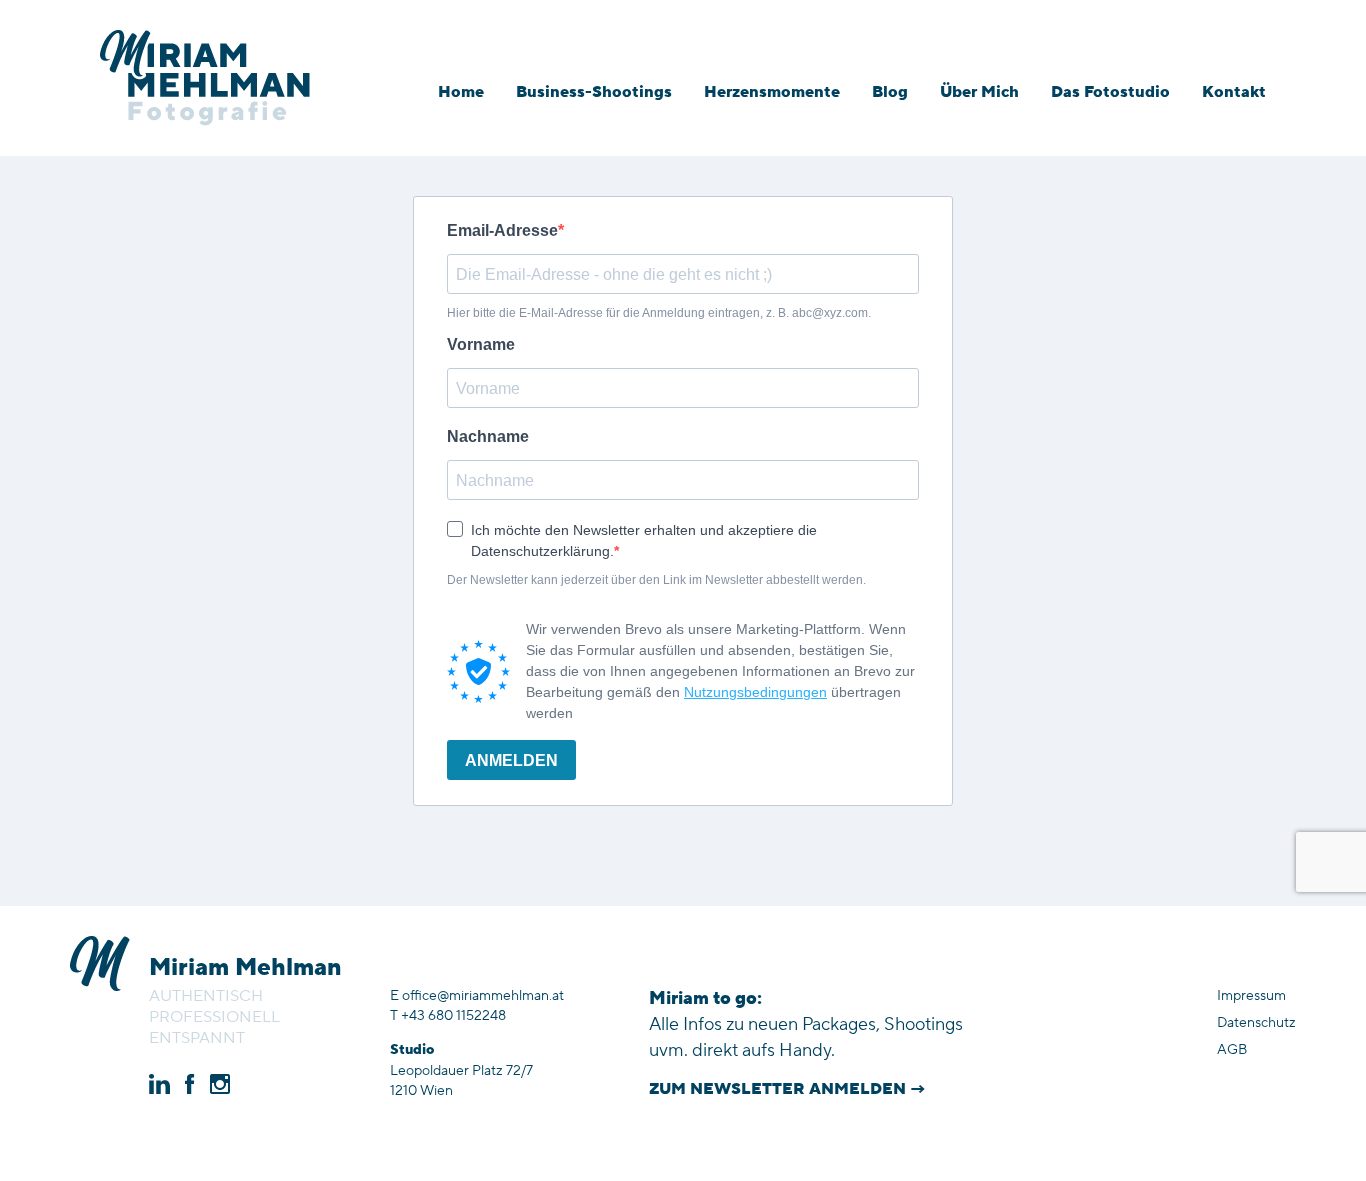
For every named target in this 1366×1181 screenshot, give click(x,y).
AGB (1232, 1050)
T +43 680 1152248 (448, 1016)
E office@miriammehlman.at (477, 996)
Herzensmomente (772, 92)
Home (461, 92)
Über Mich (979, 92)
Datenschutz (1256, 1023)
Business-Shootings (594, 92)
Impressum (1251, 996)
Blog (890, 92)
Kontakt (1234, 92)
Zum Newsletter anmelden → (787, 1089)
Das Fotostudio (1110, 92)
